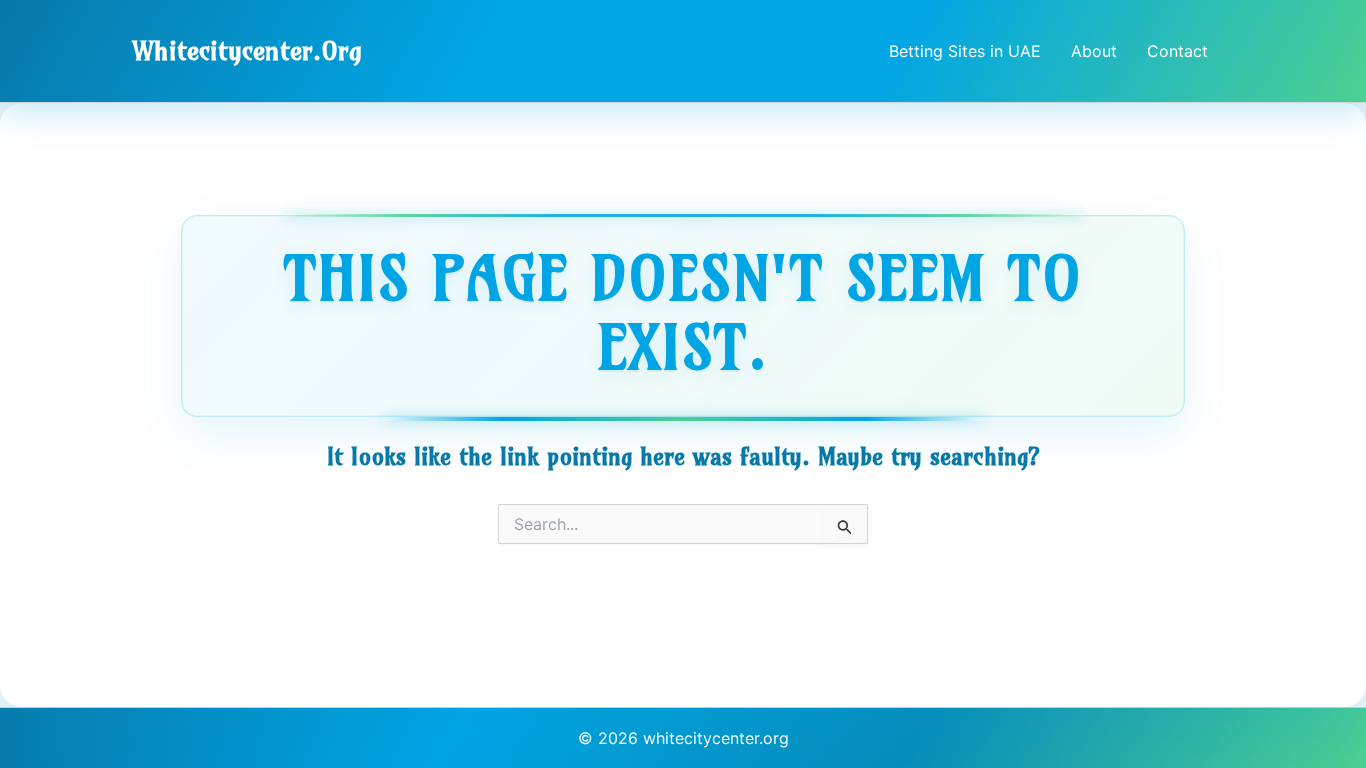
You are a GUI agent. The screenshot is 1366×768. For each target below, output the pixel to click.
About (1094, 51)
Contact (1177, 51)
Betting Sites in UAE (965, 51)
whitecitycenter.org (247, 50)
